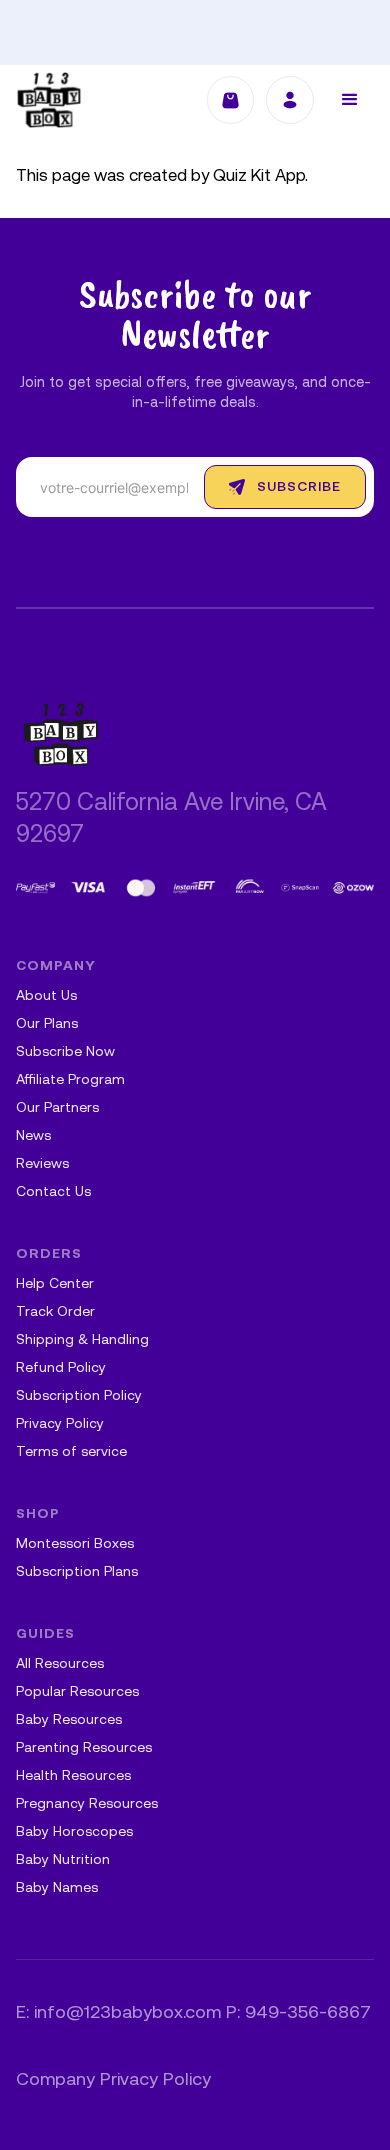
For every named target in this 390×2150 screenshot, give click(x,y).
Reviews (42, 1164)
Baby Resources (69, 1720)
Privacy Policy (60, 1424)
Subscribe (299, 487)
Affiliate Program (70, 1080)
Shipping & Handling (82, 1340)
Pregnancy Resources (87, 1804)
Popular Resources (77, 1692)
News (33, 1136)
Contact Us (53, 1192)
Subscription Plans (77, 1572)
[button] (350, 100)
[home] (49, 100)
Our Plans (47, 1024)
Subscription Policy (79, 1396)
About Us (46, 996)
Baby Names (57, 1888)
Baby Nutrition (63, 1860)
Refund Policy (61, 1368)
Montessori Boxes (75, 1544)
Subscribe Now (65, 1052)
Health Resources (73, 1776)
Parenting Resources (84, 1748)
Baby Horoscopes (74, 1832)
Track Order (55, 1312)
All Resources (60, 1664)
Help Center (55, 1284)
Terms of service (71, 1452)
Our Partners (57, 1108)
